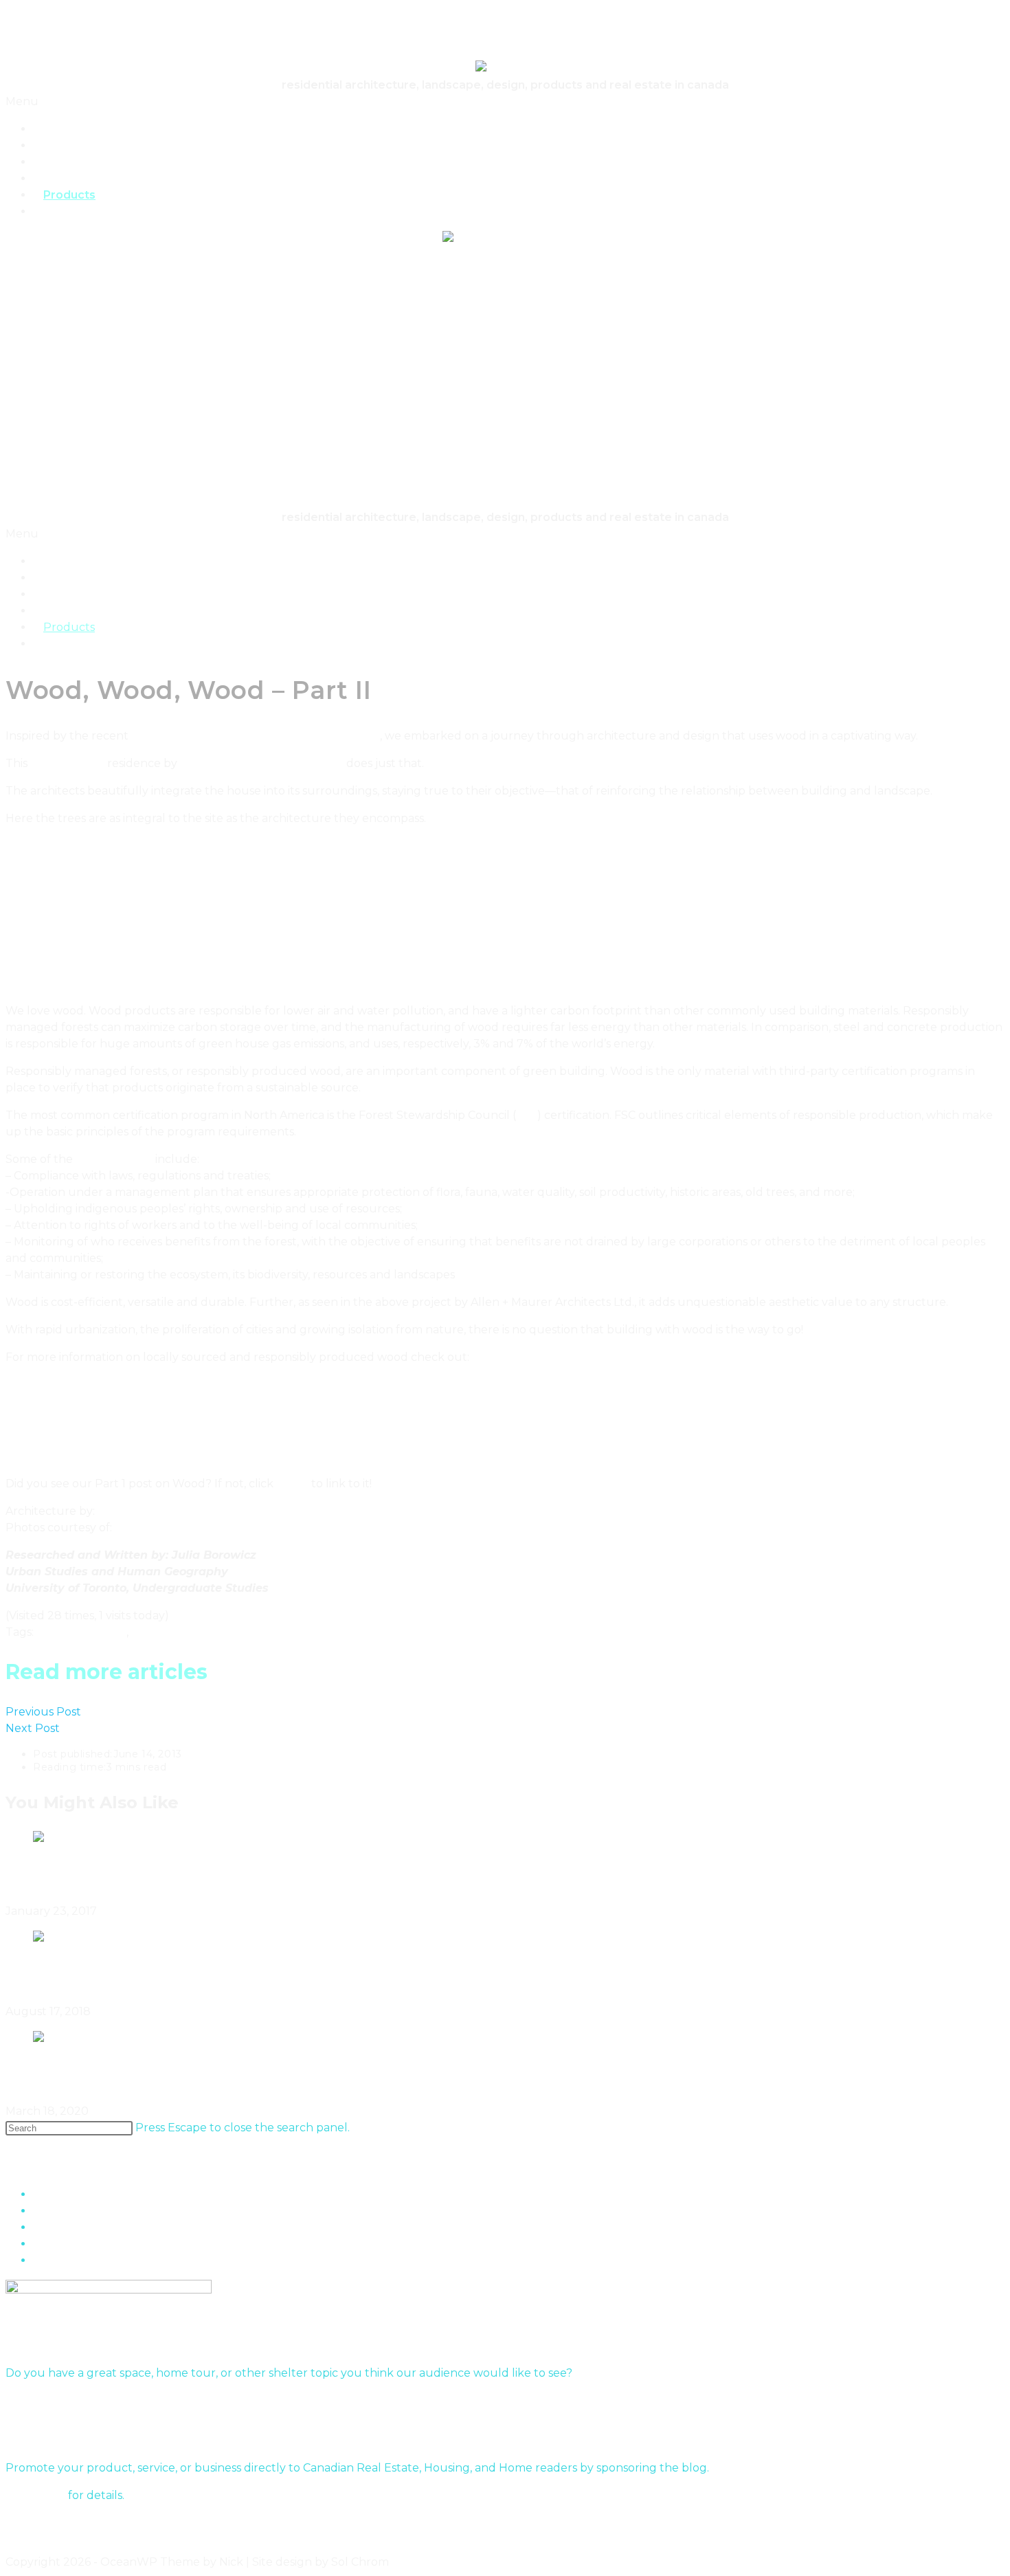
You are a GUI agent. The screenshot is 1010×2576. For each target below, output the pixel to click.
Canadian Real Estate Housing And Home (119, 41)
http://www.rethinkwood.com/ (88, 1440)
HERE (292, 1484)
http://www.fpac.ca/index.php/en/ (96, 1390)
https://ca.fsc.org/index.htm (79, 1374)
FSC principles (114, 1159)
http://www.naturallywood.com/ (93, 1407)
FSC (527, 1115)
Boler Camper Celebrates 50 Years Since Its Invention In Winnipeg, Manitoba (343, 1975)
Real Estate (76, 211)
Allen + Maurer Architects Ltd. (262, 763)
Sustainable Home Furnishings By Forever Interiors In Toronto (279, 2075)
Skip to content (48, 13)
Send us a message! (59, 2400)
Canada (152, 1632)
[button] (505, 102)
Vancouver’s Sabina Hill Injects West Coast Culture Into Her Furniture (312, 1875)
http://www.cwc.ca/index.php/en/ (95, 1423)
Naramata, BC (67, 763)
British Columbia (81, 1632)
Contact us (35, 2495)
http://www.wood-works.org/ (83, 1456)
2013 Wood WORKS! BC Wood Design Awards (256, 736)
